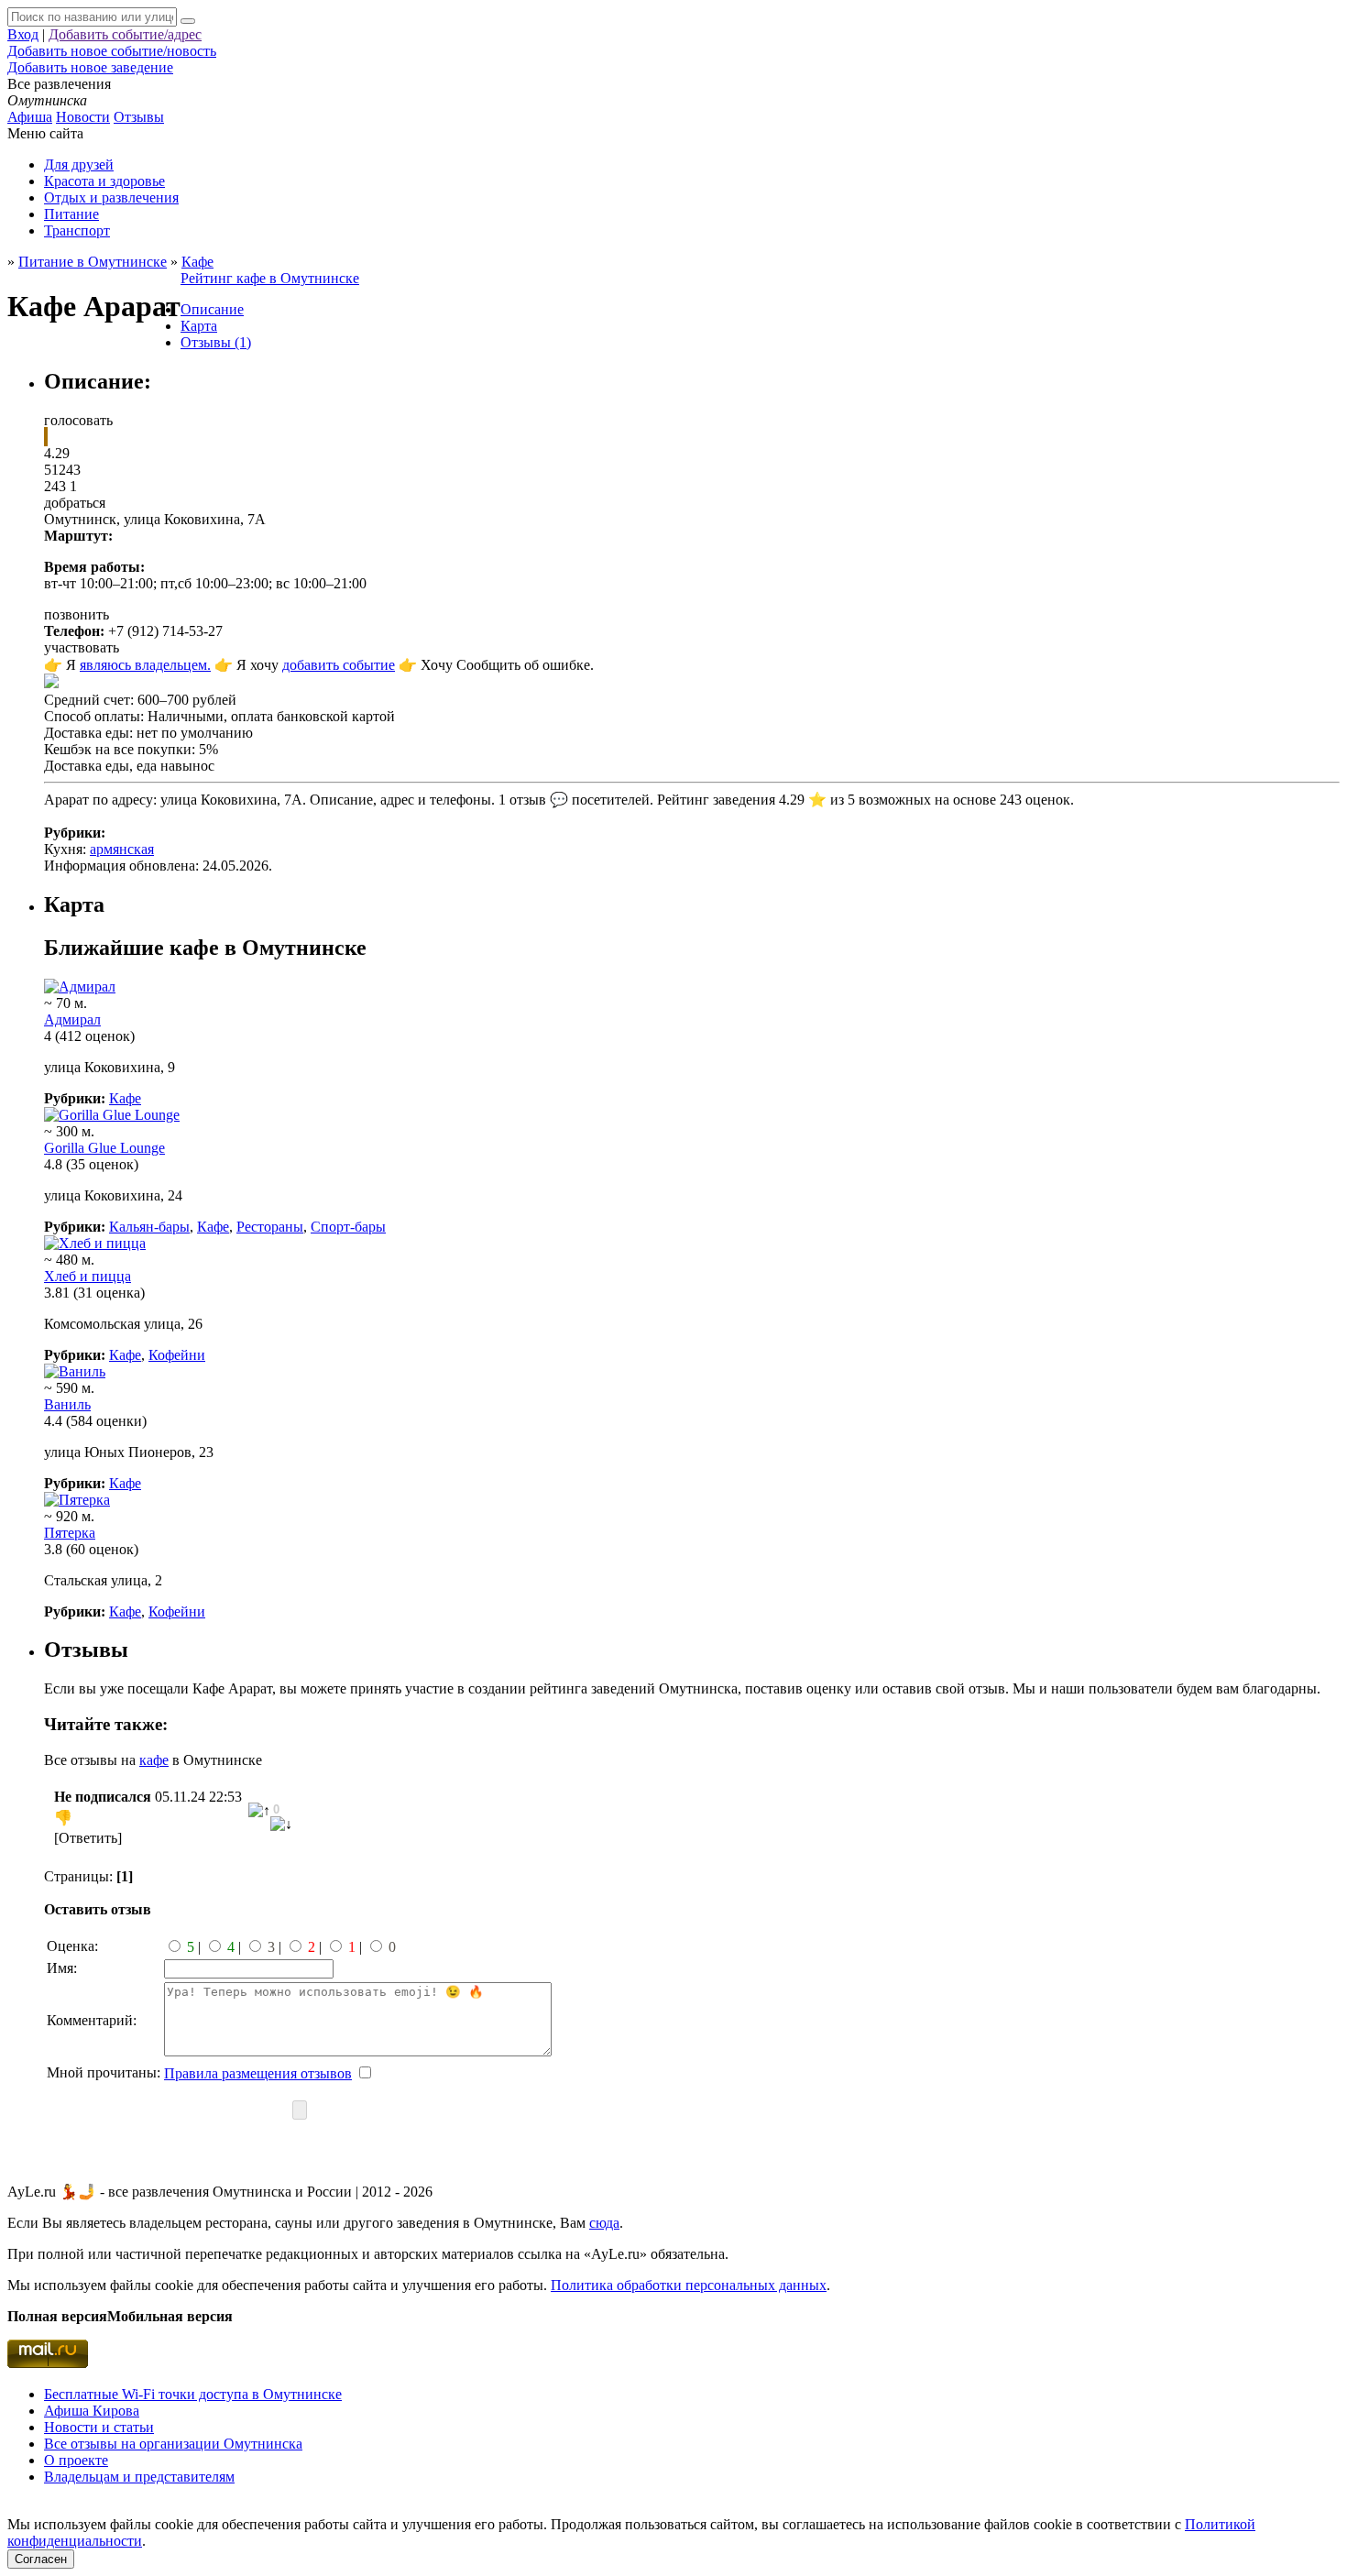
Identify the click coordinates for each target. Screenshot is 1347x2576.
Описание (212, 309)
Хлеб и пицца (88, 1276)
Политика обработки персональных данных (689, 2285)
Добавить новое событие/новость (112, 51)
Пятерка (70, 1533)
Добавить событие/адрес (125, 34)
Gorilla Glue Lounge (104, 1148)
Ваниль (67, 1404)
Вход (23, 34)
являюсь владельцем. (145, 665)
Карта (199, 326)
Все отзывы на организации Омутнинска (173, 2444)
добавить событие (339, 665)
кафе (154, 1760)
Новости (83, 117)
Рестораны (270, 1227)
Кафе (125, 1098)
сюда (604, 2223)
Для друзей (79, 164)
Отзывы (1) (216, 342)
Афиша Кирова (92, 2411)
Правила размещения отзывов (258, 2073)
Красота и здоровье (104, 181)
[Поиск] (188, 21)
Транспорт (77, 230)
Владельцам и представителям (139, 2477)
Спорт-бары (348, 1227)
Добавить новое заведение (90, 67)
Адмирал (72, 1019)
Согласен (41, 2559)
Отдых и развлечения (111, 197)
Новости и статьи (99, 2427)
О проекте (76, 2460)
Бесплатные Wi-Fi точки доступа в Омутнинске (193, 2394)
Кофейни (177, 1355)
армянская (122, 849)
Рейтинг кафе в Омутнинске (270, 278)
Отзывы (139, 117)
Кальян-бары (149, 1227)
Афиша (30, 117)
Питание (71, 214)
